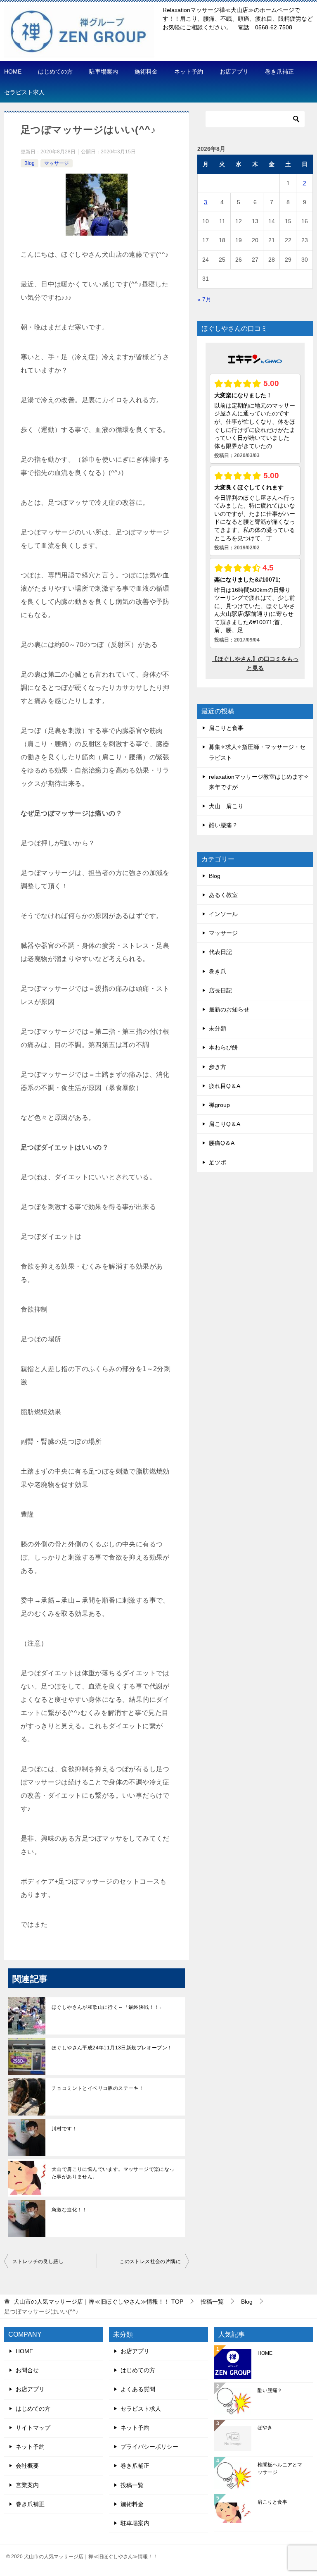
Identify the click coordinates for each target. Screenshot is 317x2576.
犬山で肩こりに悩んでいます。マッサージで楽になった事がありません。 (113, 2173)
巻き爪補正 (279, 72)
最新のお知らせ (229, 1009)
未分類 (218, 1028)
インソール (223, 914)
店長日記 (220, 990)
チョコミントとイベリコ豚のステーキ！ (98, 2088)
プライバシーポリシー (149, 2447)
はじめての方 (55, 72)
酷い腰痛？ (223, 825)
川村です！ (64, 2129)
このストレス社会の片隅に (150, 2261)
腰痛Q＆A (222, 1143)
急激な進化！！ (70, 2210)
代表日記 (220, 952)
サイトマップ (33, 2428)
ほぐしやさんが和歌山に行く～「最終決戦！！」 (108, 2007)
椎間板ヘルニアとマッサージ (280, 2469)
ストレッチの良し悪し (38, 2261)
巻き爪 (218, 971)
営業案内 (27, 2485)
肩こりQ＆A (225, 1124)
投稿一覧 (132, 2485)
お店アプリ (234, 72)
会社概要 (27, 2466)
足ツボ (218, 1162)
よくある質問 (138, 2389)
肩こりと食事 (226, 728)
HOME (13, 72)
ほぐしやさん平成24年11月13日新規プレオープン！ (112, 2048)
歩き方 (218, 1067)
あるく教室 (223, 895)
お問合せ (27, 2370)
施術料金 (146, 72)
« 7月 (204, 299)
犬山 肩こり (226, 806)
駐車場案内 (104, 72)
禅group (219, 1105)
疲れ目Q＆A (225, 1086)
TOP (98, 2302)
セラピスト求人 (24, 92)
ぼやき (265, 2428)
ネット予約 (189, 72)
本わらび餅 (223, 1047)
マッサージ (57, 163)
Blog (30, 163)
